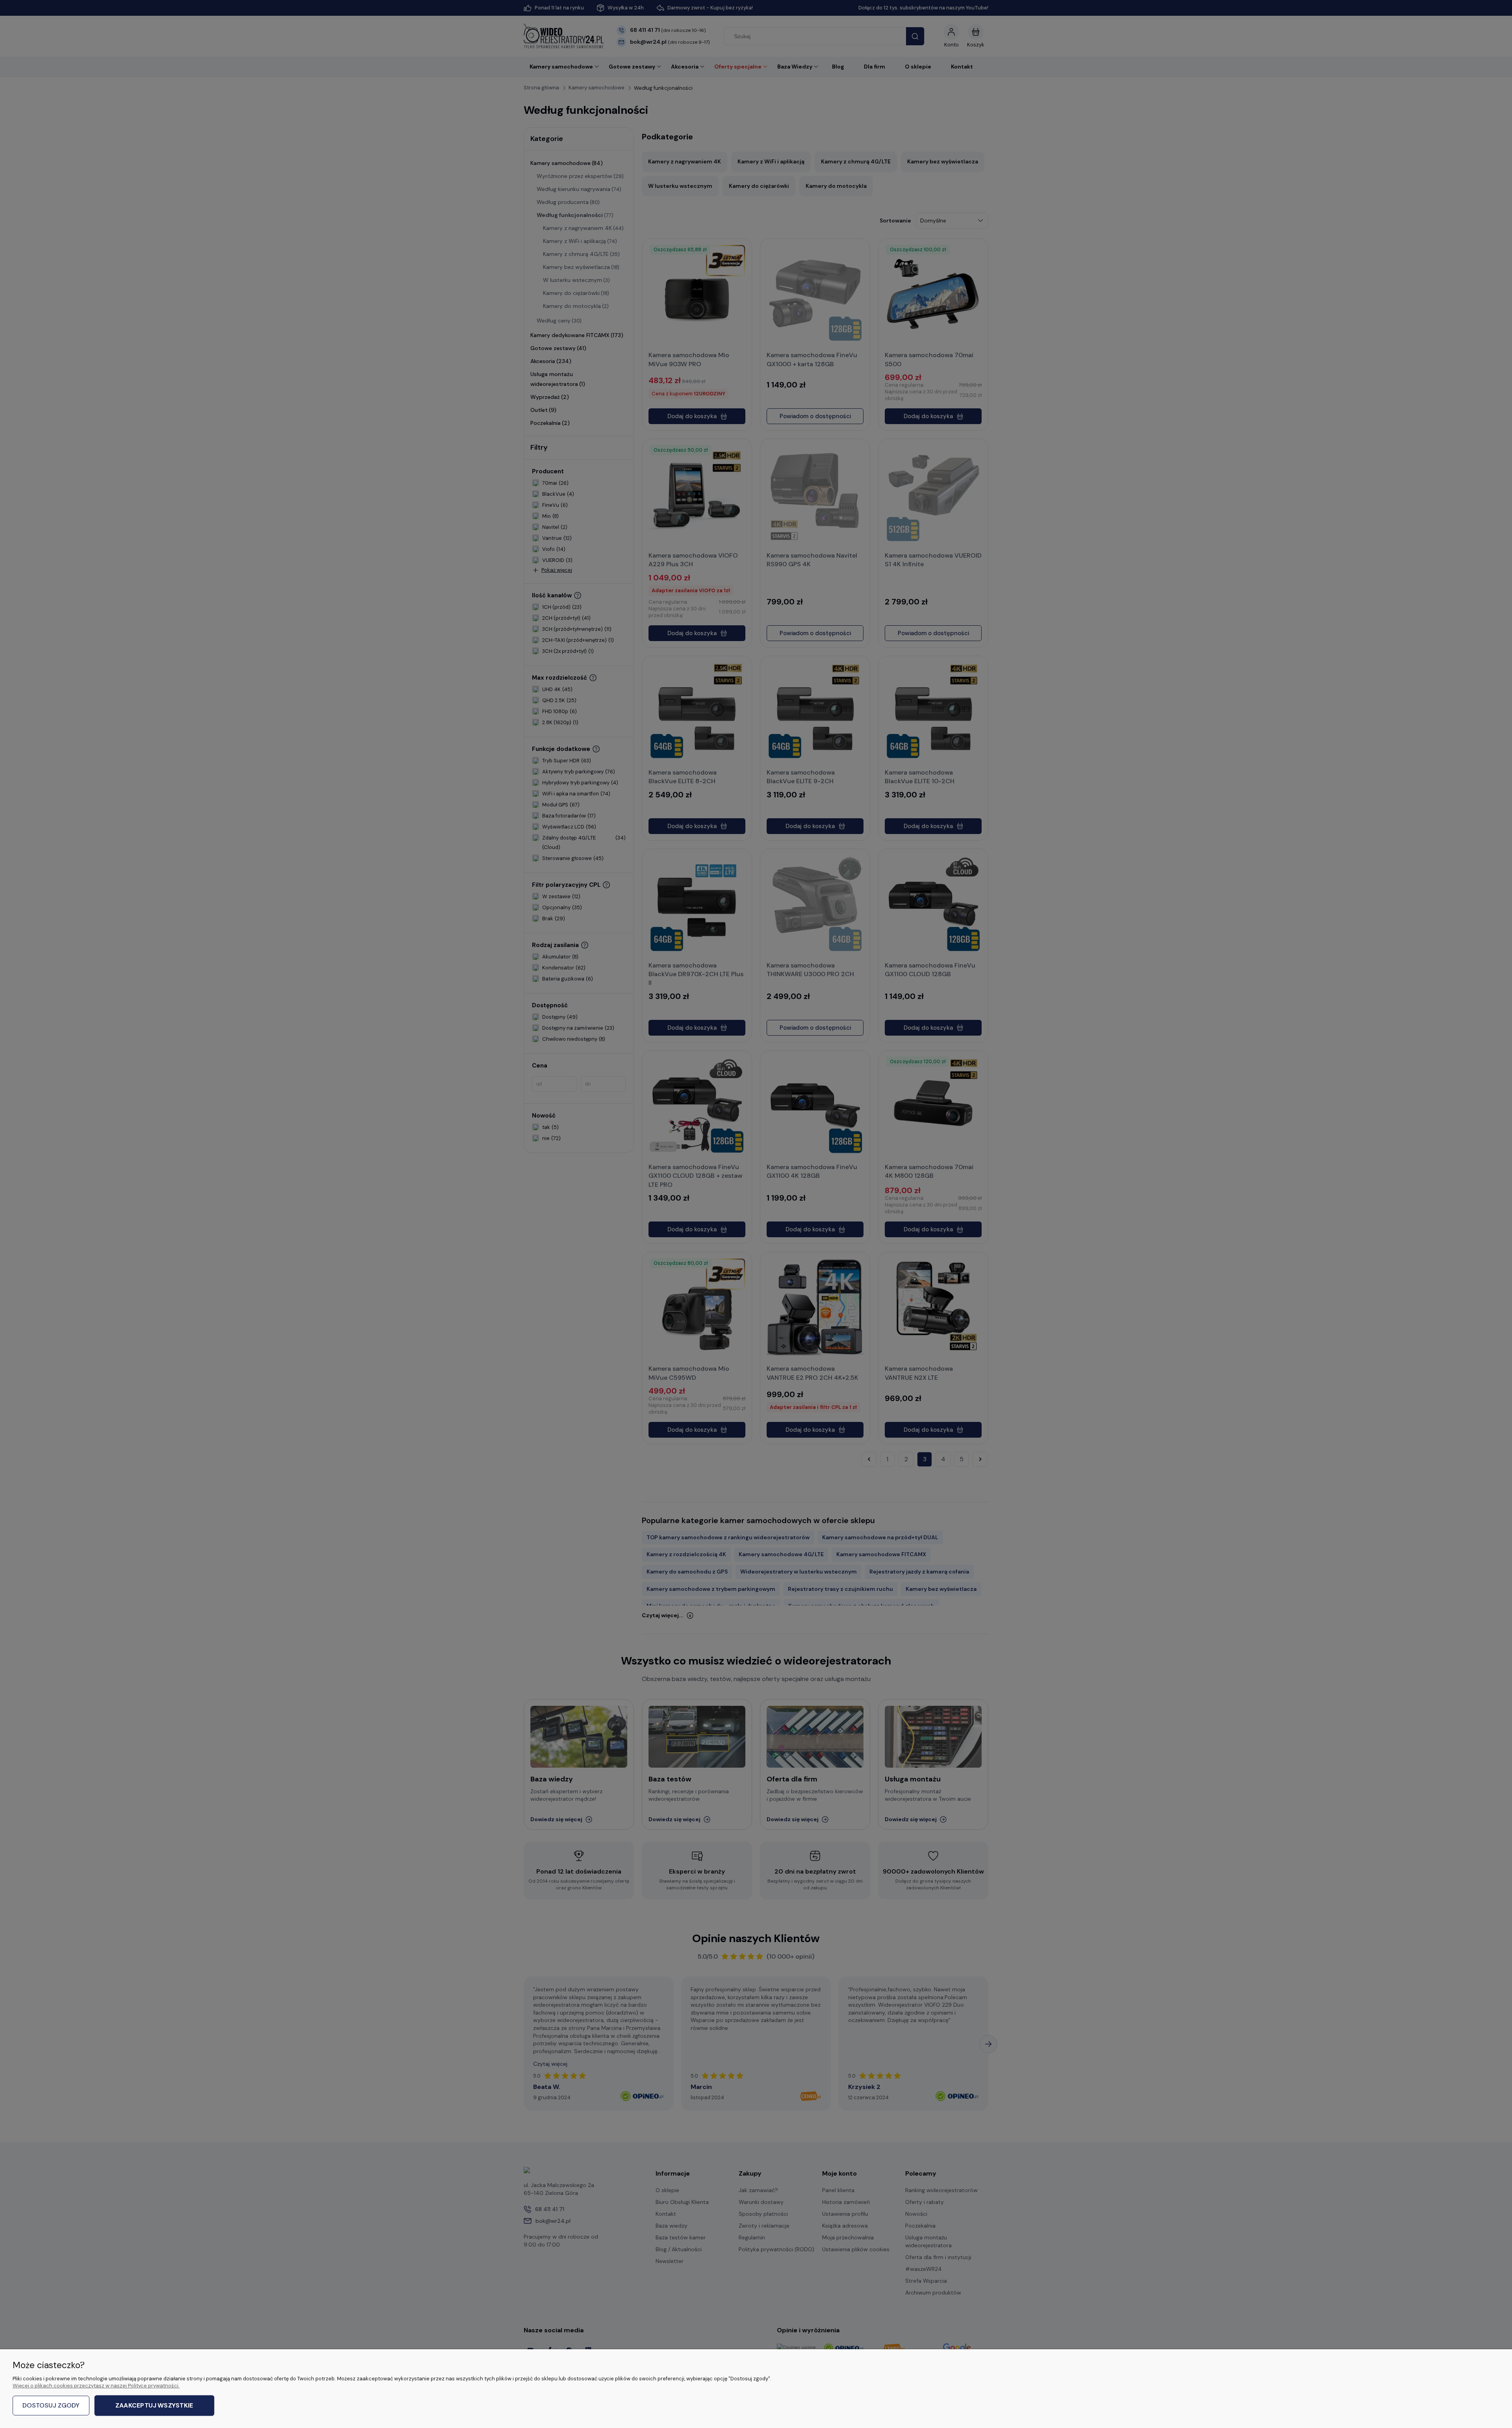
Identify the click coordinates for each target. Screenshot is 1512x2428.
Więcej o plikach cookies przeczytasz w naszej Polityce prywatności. (96, 2386)
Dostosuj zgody (51, 2405)
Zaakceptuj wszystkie (154, 2406)
